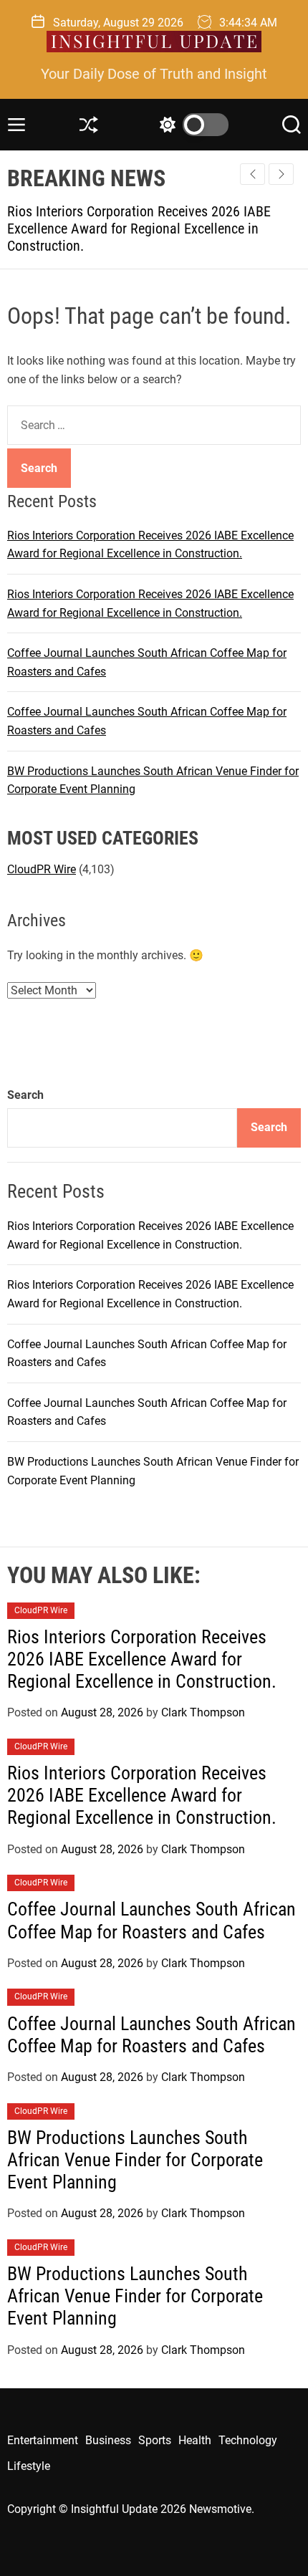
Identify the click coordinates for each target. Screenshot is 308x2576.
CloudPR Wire (42, 869)
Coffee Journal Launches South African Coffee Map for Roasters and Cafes (151, 1920)
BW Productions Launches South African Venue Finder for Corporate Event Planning (135, 2160)
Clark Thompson (203, 1712)
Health (195, 2440)
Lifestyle (29, 2466)
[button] (281, 174)
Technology (248, 2440)
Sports (155, 2440)
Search (25, 1095)
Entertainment (43, 2440)
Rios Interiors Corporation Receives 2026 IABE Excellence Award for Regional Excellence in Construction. (142, 1659)
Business (108, 2440)
